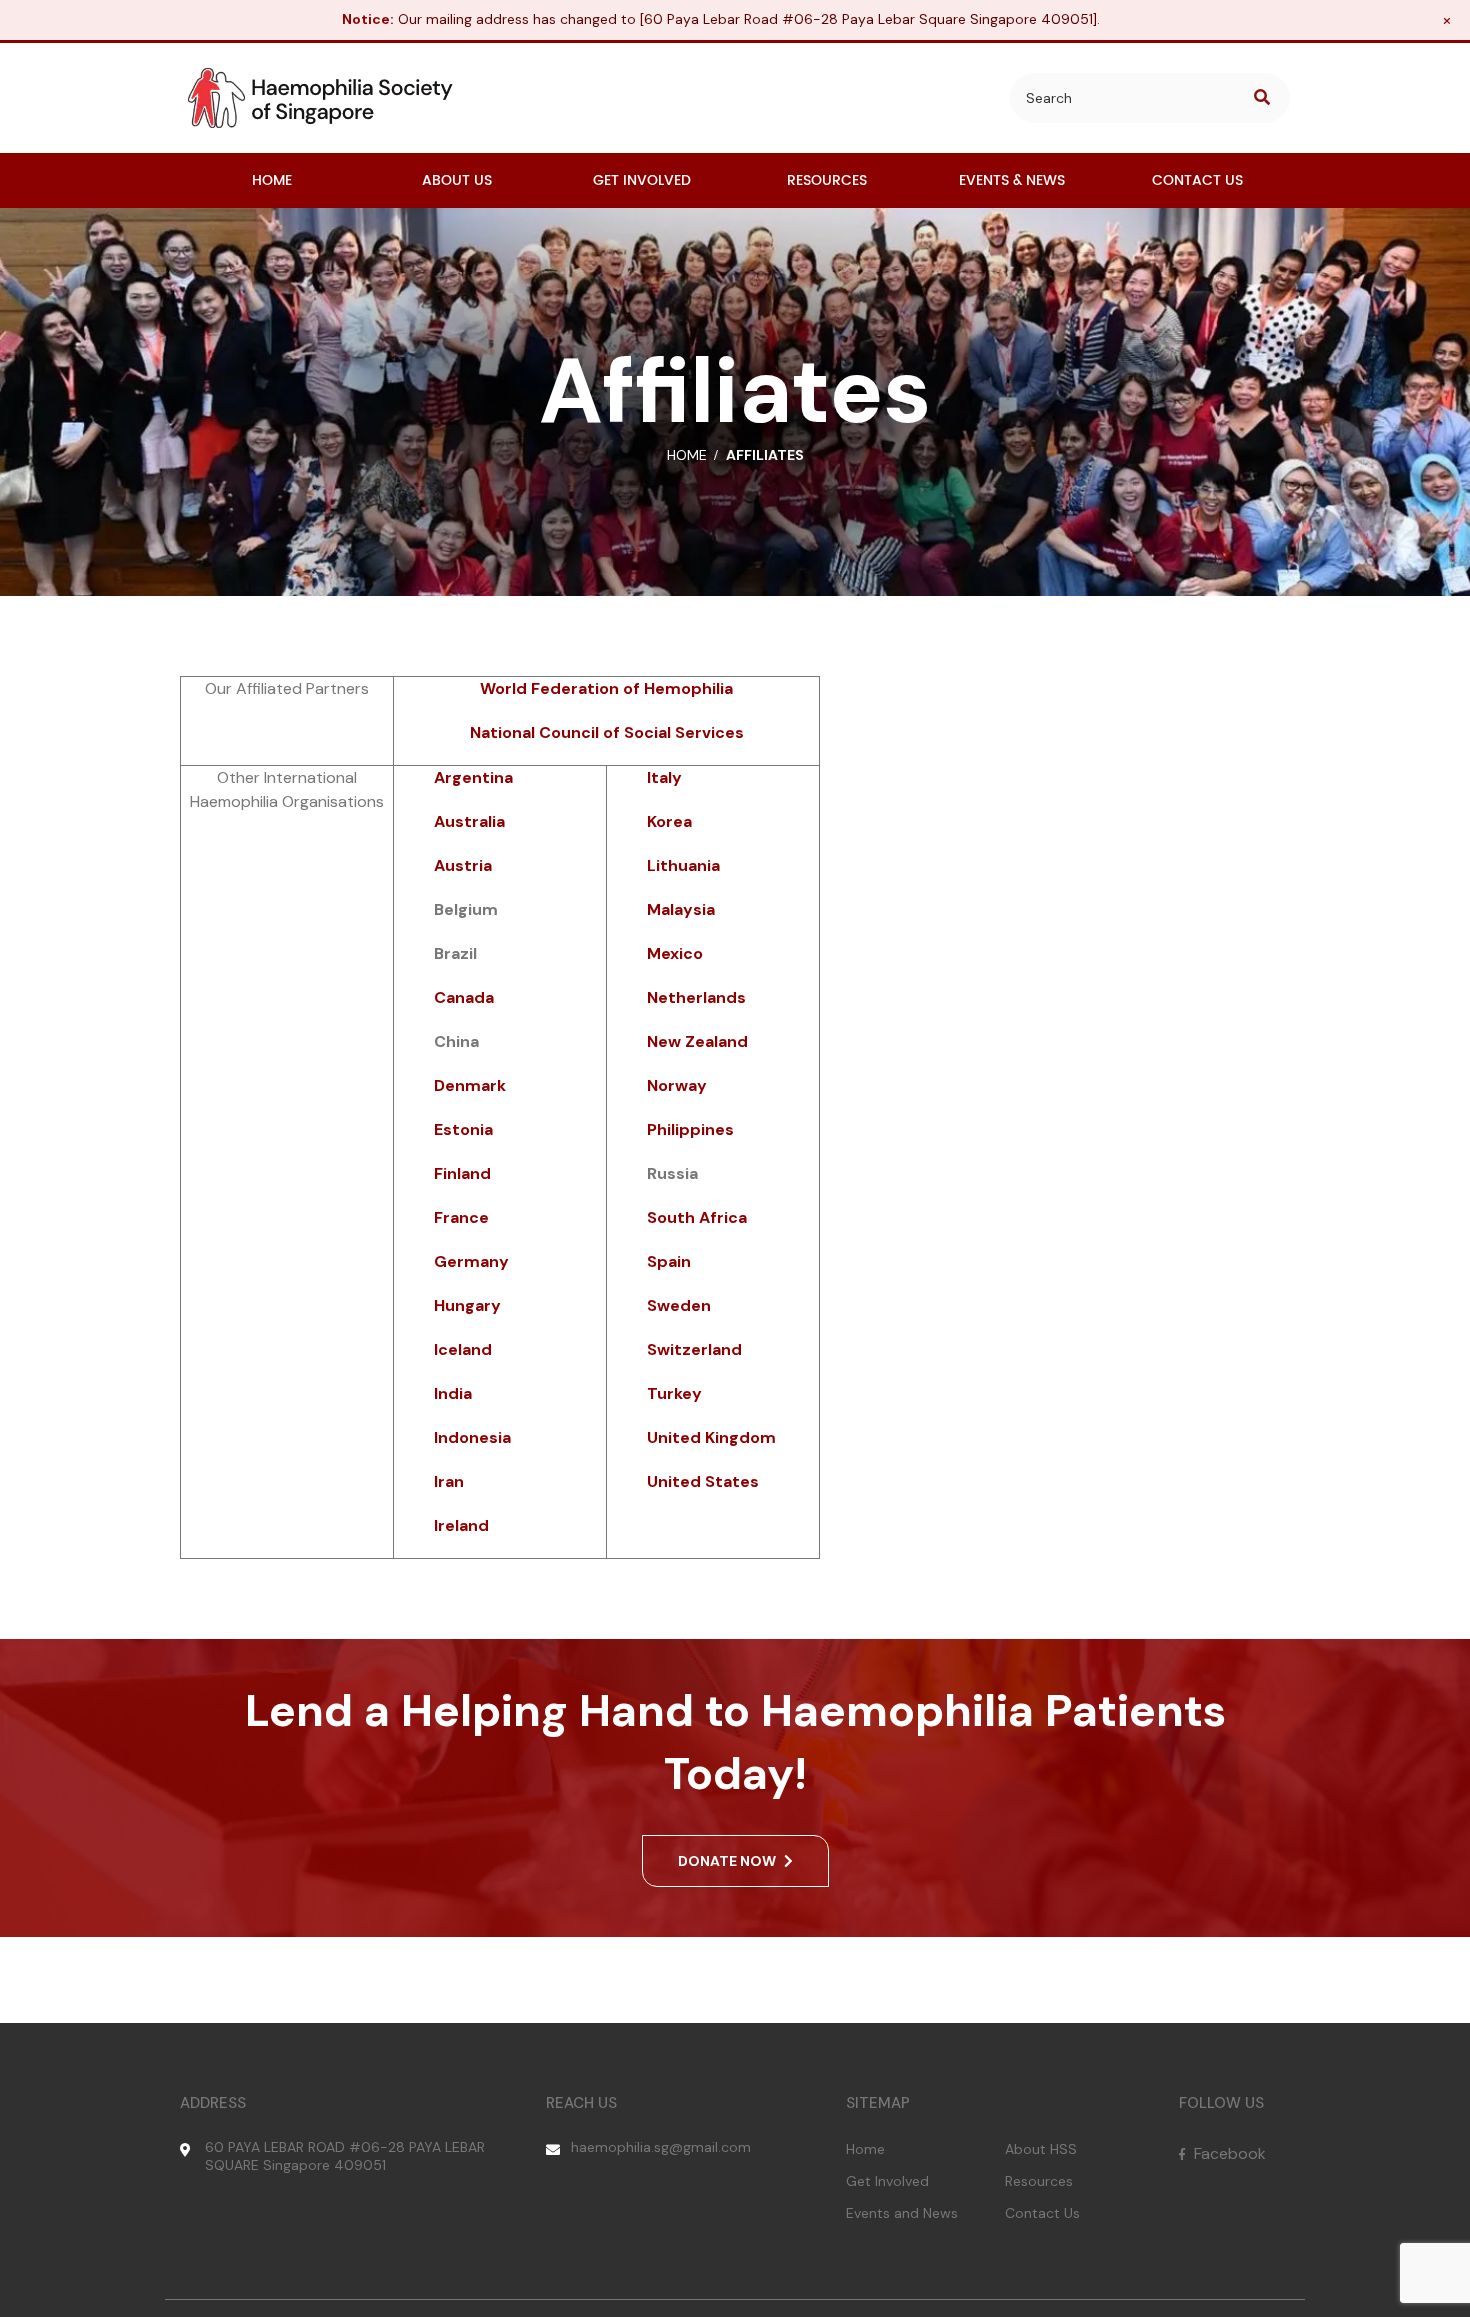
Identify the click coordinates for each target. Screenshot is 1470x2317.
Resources (1039, 2181)
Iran (449, 1481)
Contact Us (1042, 2213)
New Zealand (697, 1041)
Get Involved (887, 2181)
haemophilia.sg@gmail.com (661, 2147)
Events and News (902, 2213)
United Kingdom (711, 1437)
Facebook (1228, 2153)
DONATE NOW (728, 1861)
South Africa (697, 1217)
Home (865, 2149)
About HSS (1041, 2149)
